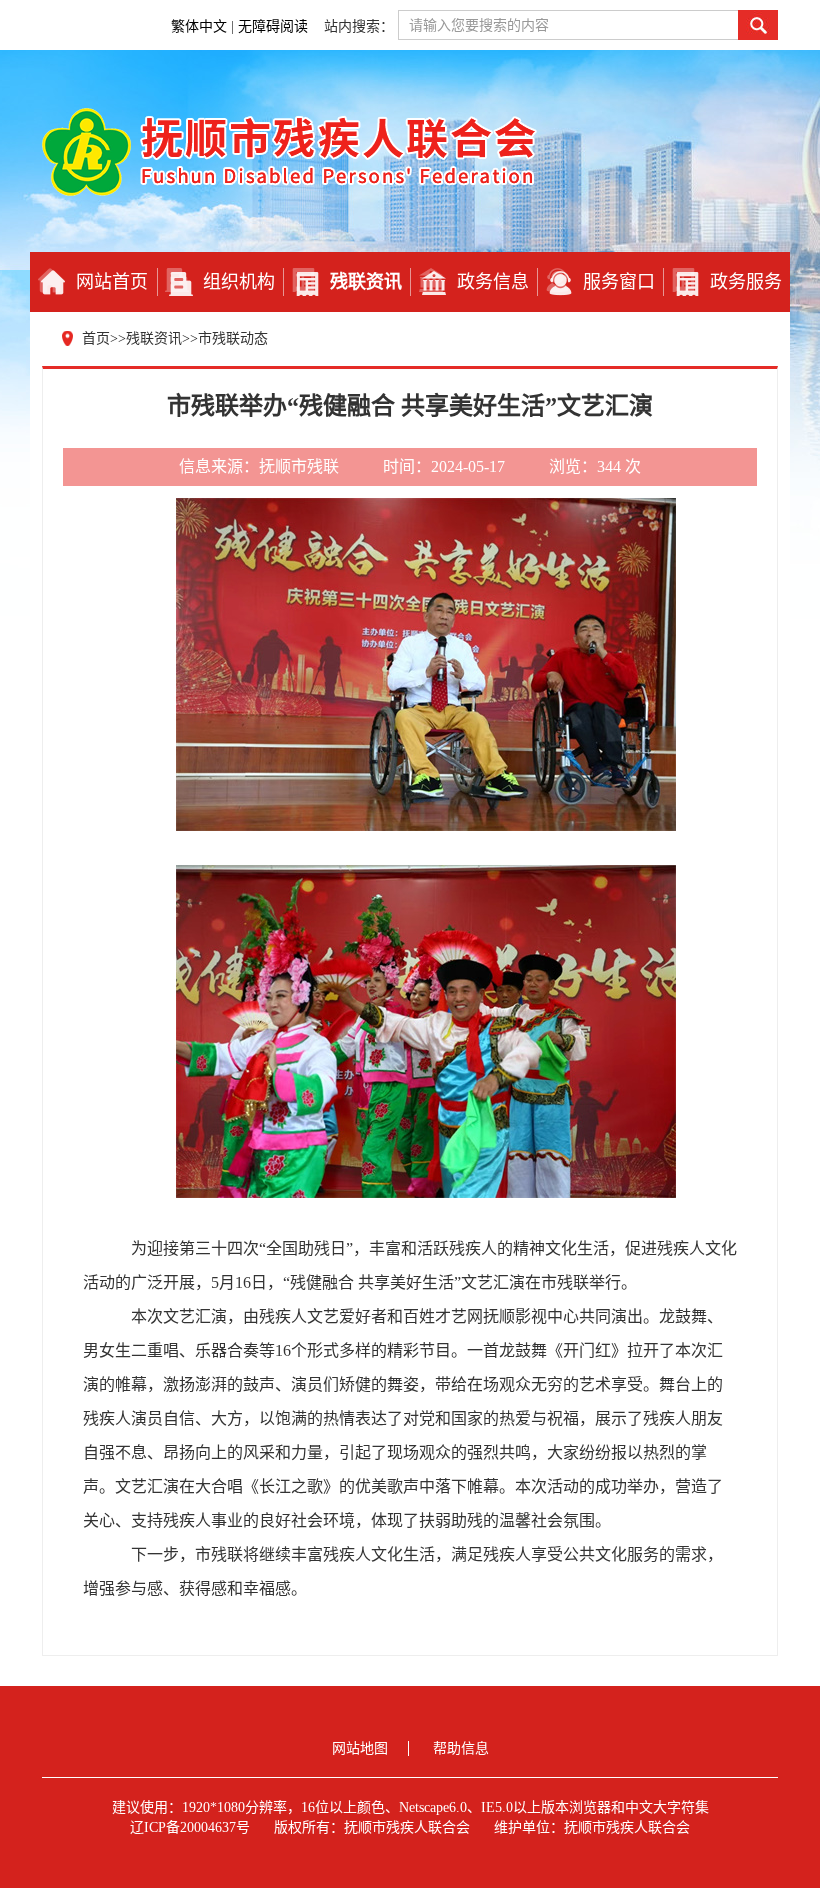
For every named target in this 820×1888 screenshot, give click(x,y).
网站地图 (360, 1748)
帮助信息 (461, 1748)
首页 (96, 338)
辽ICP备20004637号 (190, 1827)
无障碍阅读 (275, 26)
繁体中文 (199, 26)
